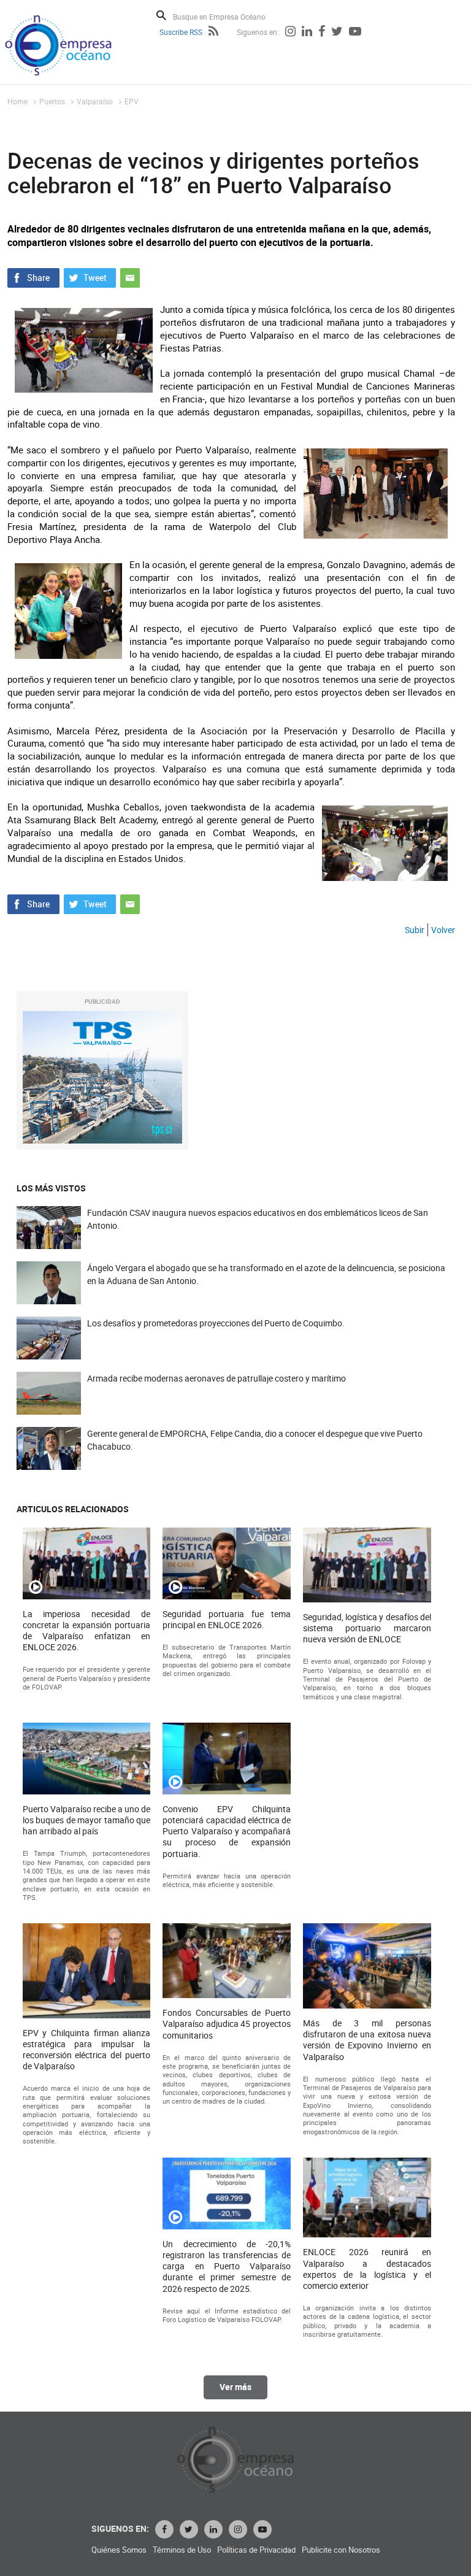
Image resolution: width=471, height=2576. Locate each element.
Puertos (52, 101)
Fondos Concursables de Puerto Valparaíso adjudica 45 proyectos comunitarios (227, 2024)
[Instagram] (290, 33)
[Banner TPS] (102, 1078)
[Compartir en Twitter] (90, 277)
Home (17, 101)
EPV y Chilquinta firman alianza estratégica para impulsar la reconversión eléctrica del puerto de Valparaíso (87, 2050)
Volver (443, 930)
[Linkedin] (307, 33)
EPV (132, 101)
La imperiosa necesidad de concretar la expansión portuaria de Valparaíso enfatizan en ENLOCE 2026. (87, 1631)
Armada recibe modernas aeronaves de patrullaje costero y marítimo (216, 1378)
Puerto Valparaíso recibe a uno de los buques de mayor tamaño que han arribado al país (87, 1820)
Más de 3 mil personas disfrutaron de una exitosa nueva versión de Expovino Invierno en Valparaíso (367, 2040)
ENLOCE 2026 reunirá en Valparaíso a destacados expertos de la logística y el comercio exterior (367, 2269)
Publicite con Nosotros (341, 2550)
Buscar (161, 15)
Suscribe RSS (181, 32)
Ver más (235, 2387)
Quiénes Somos (119, 2550)
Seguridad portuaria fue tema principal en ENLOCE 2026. (227, 1620)
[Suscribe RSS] (213, 33)
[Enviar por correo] (130, 277)
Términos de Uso (182, 2550)
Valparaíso (95, 101)
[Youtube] (355, 33)
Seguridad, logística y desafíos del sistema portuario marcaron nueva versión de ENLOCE (367, 1628)
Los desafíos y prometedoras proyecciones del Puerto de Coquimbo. (216, 1323)
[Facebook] (322, 33)
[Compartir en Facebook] (33, 277)
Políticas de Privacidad (256, 2550)
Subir (415, 930)
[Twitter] (337, 33)
